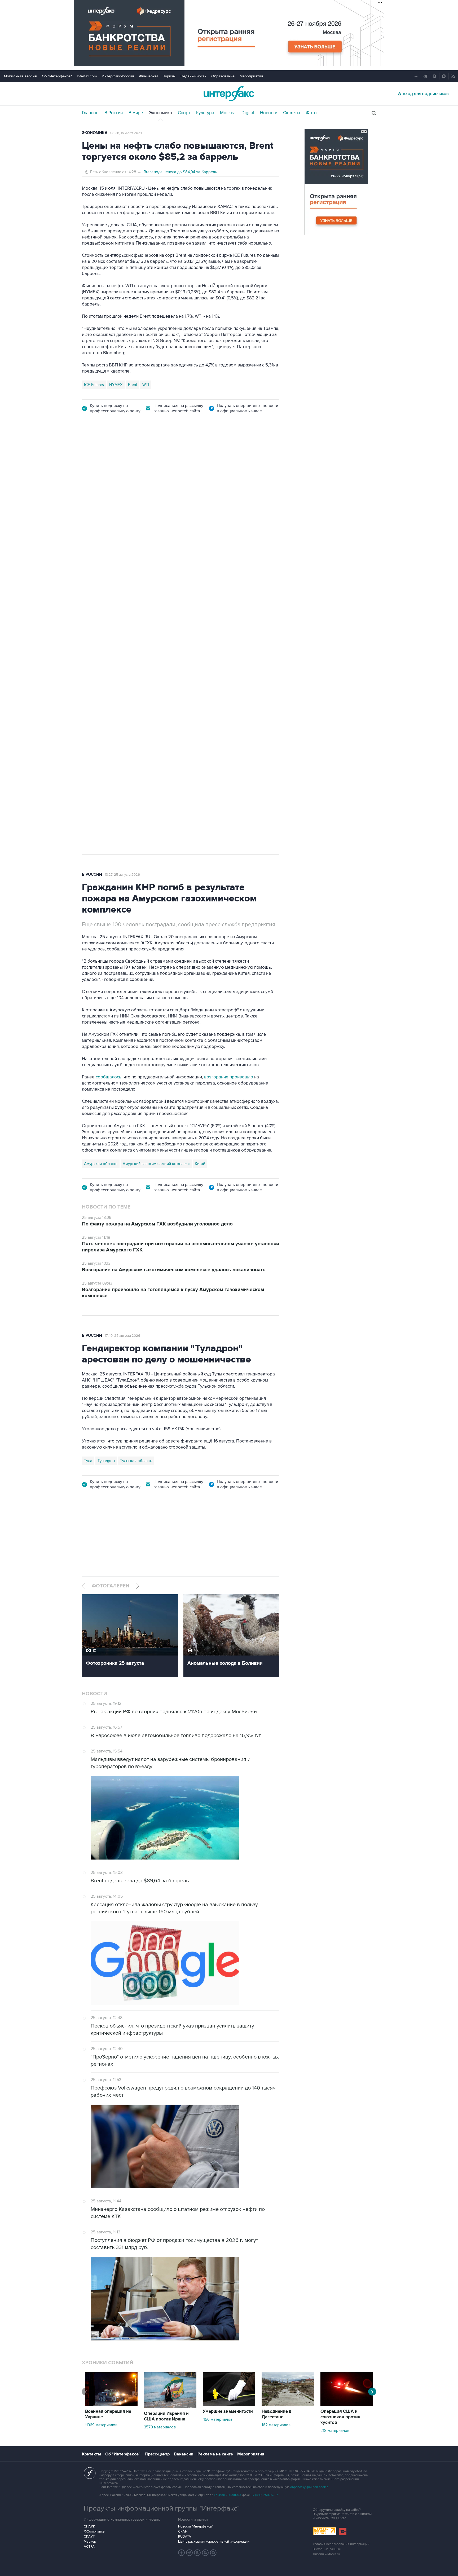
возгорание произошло (229, 1077)
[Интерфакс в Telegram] (190, 2553)
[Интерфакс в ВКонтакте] (197, 2553)
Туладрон (106, 1461)
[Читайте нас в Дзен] (182, 2553)
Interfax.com (87, 76)
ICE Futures (94, 385)
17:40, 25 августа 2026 (123, 1336)
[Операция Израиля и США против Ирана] (170, 2407)
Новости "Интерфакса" (195, 2526)
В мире (136, 113)
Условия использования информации (341, 2544)
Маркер (90, 2542)
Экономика (160, 113)
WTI (146, 385)
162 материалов (276, 2425)
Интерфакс (229, 94)
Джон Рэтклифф (112, 675)
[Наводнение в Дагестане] (288, 2405)
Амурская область (101, 1164)
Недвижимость (193, 76)
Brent (133, 385)
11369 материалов (101, 2425)
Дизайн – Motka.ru (326, 2554)
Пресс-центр (157, 2454)
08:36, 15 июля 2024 (126, 133)
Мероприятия (251, 76)
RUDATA (185, 2537)
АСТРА (89, 2547)
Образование (223, 76)
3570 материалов (160, 2427)
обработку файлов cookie (309, 2487)
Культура (205, 113)
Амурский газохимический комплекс (156, 1164)
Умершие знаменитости (228, 2411)
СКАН (183, 2531)
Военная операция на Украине (108, 2414)
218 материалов (335, 2431)
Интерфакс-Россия (118, 76)
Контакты (91, 2454)
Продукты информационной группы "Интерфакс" (162, 2508)
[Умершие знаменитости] (229, 2405)
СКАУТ (89, 2537)
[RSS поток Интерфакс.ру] (205, 2553)
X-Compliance (94, 2531)
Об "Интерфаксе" (57, 76)
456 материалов (218, 2419)
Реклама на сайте (215, 2454)
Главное (90, 113)
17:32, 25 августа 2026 (117, 455)
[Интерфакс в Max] (213, 2553)
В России (114, 113)
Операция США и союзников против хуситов (340, 2417)
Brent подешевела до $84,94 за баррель (180, 172)
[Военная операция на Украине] (111, 2405)
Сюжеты (292, 113)
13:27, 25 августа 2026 (122, 875)
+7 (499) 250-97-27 (265, 2495)
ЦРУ (88, 675)
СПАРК (89, 2526)
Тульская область (136, 1461)
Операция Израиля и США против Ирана (166, 2416)
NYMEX (116, 385)
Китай (200, 1164)
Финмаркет (149, 76)
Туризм (169, 76)
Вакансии (184, 2454)
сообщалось (109, 1077)
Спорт (184, 113)
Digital (248, 113)
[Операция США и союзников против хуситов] (347, 2405)
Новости (269, 113)
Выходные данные (327, 2549)
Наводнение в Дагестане (277, 2414)
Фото (311, 113)
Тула (88, 1461)
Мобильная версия (20, 76)
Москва (228, 113)
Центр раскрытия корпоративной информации (214, 2542)
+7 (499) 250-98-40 (227, 2495)
